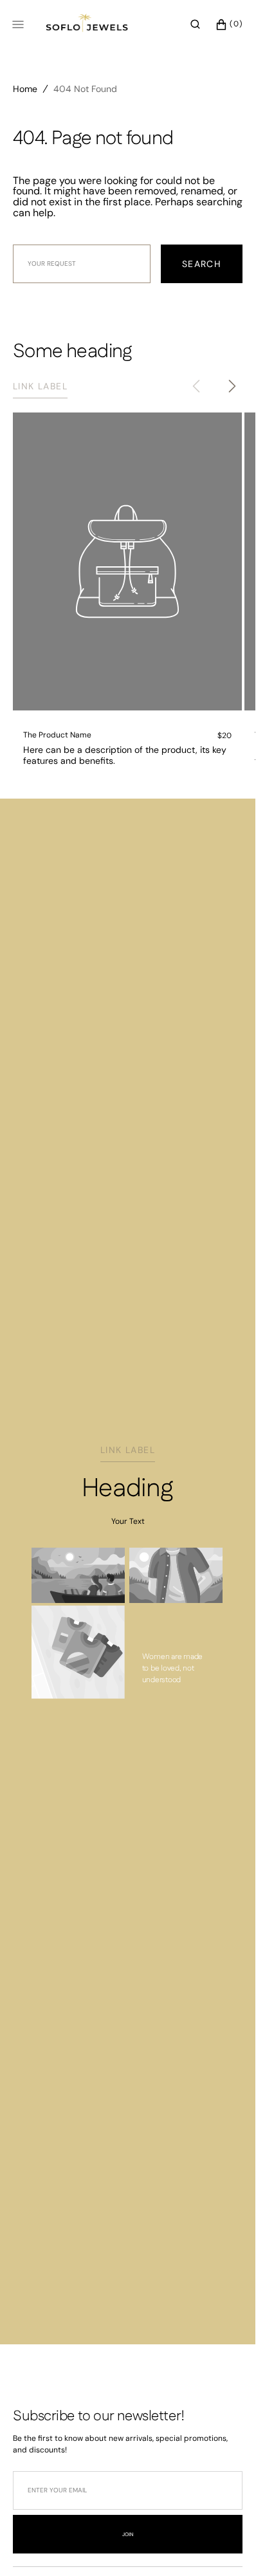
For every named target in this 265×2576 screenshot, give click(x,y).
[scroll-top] (226, 2546)
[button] (195, 24)
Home (25, 89)
